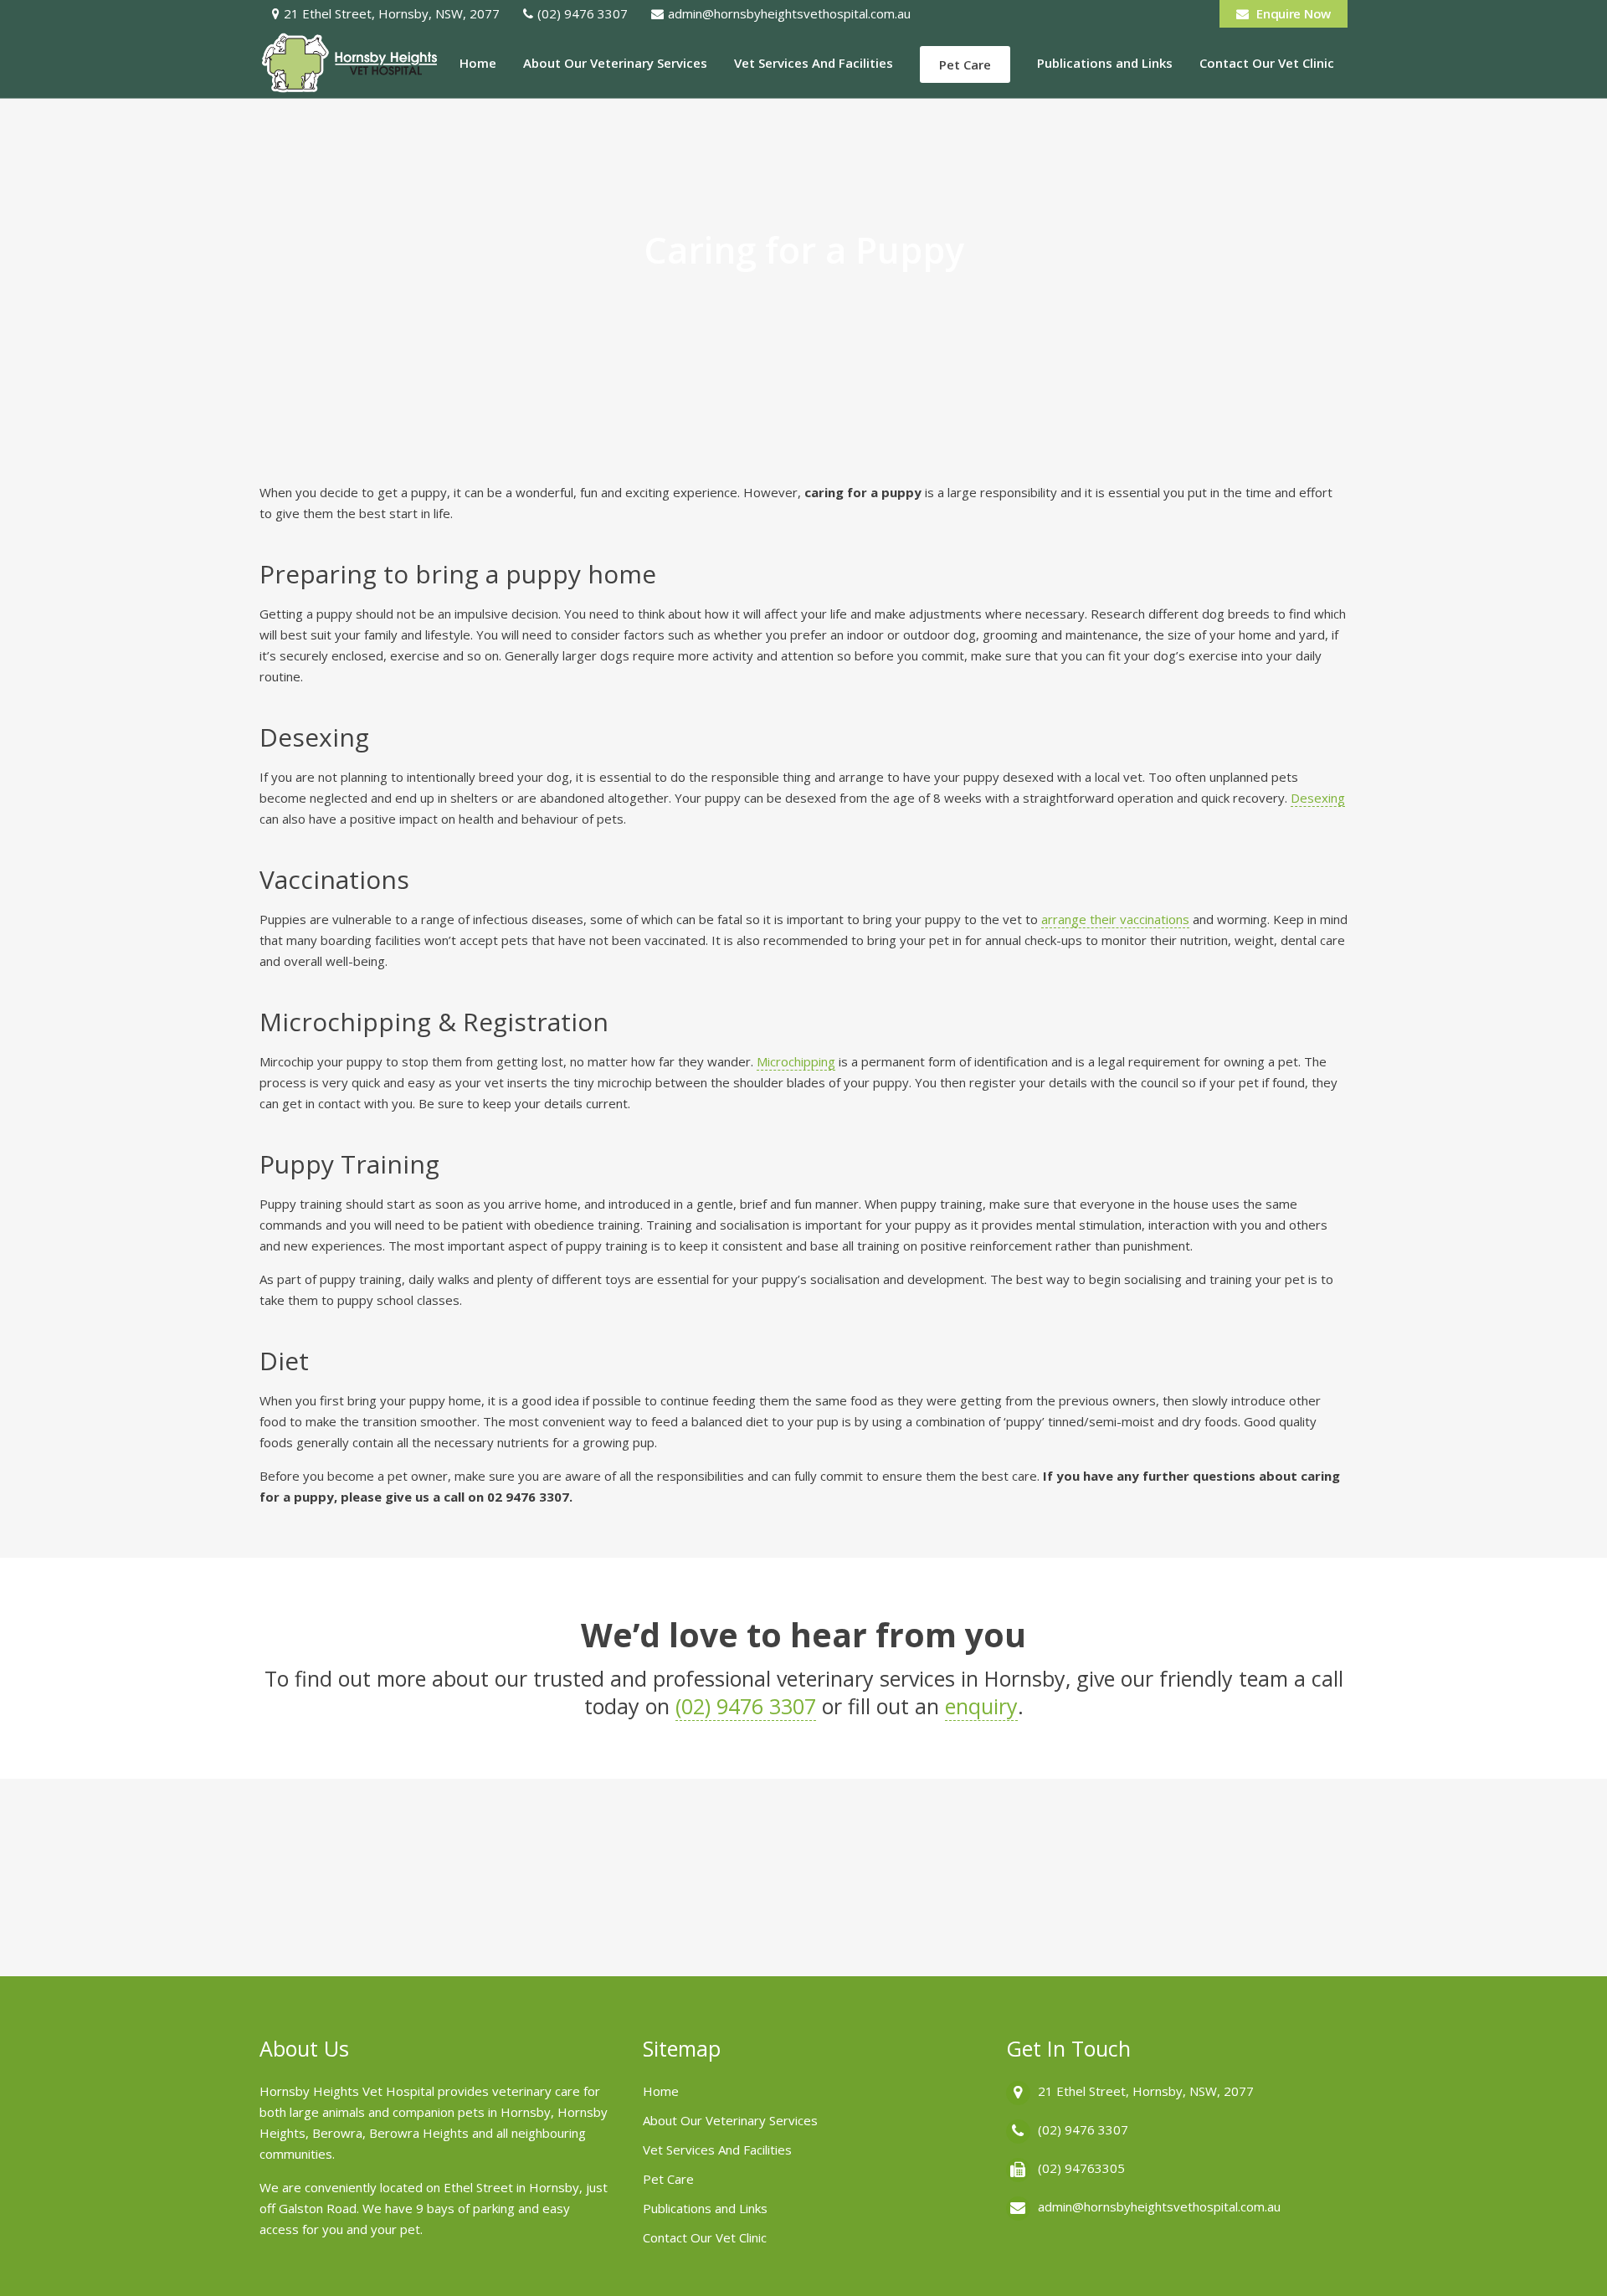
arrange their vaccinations (1115, 919)
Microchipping (796, 1061)
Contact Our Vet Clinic (705, 2237)
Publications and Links (705, 2208)
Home (661, 2091)
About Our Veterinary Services (730, 2120)
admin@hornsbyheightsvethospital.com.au (789, 13)
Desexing (1318, 798)
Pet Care (668, 2179)
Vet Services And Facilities (717, 2150)
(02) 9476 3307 (583, 13)
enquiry (981, 1706)
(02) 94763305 (1081, 2168)
